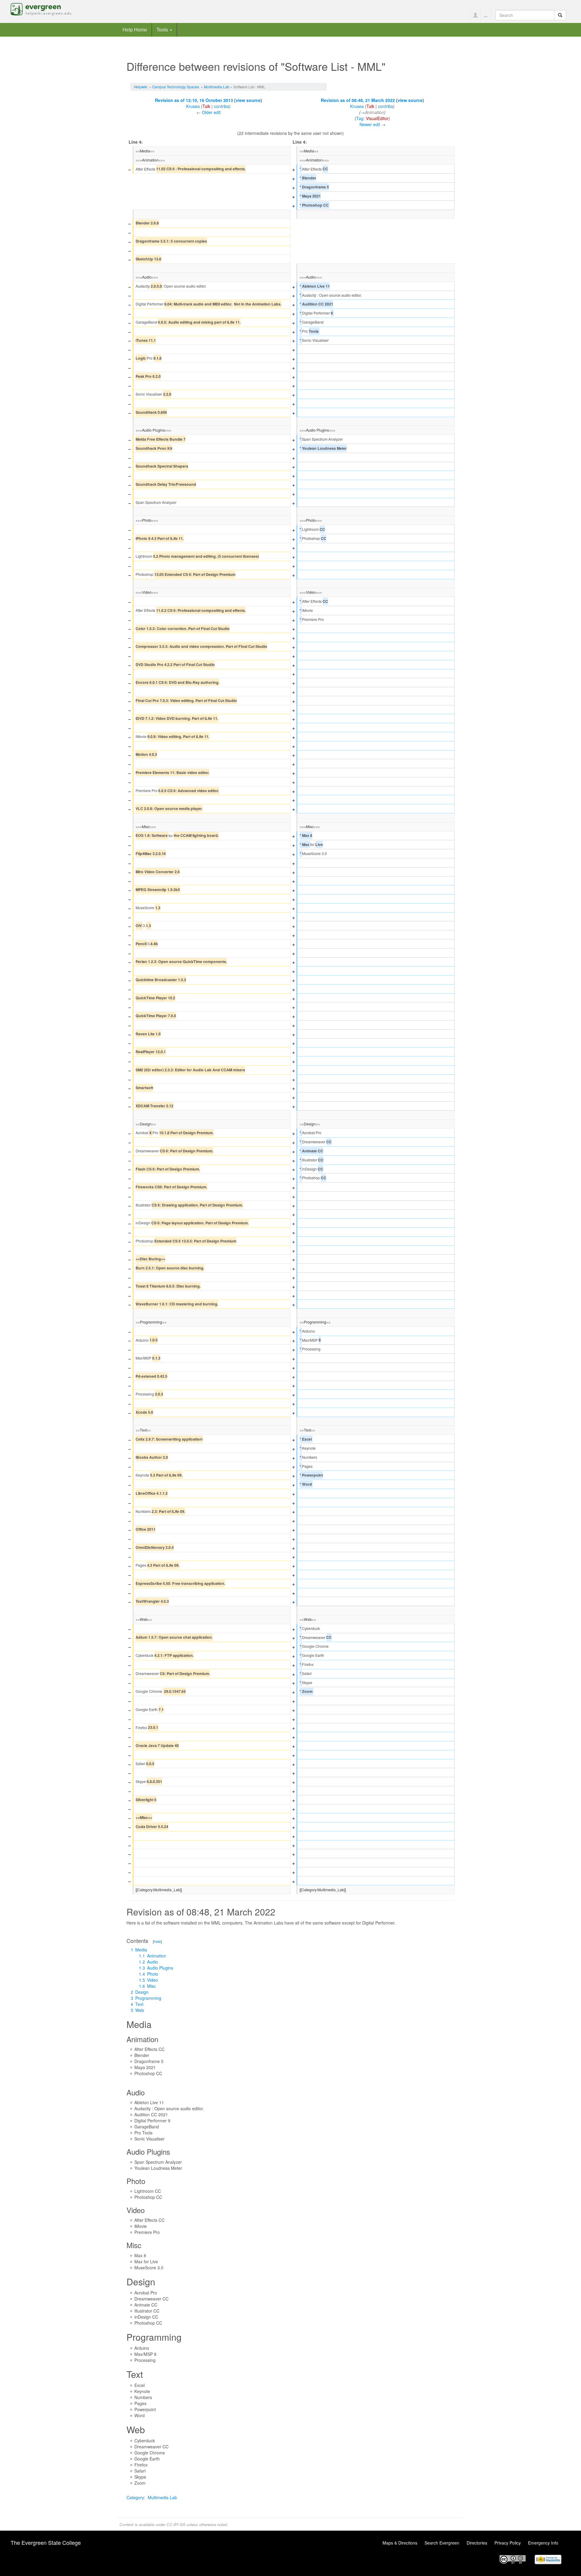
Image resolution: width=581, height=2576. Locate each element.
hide (157, 1941)
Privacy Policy (508, 2543)
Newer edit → (373, 124)
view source (248, 100)
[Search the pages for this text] (560, 15)
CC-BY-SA (176, 2524)
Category (135, 2497)
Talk (206, 106)
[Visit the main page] (41, 8)
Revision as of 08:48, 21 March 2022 (358, 100)
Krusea (193, 106)
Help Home (135, 30)
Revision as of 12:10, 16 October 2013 (194, 100)
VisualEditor (377, 118)
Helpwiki (141, 87)
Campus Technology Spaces (176, 87)
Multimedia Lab (217, 87)
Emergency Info (543, 2543)
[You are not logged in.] (475, 15)
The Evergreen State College (46, 2542)
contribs (222, 106)
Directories (477, 2543)
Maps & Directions (400, 2543)
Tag (360, 118)
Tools (163, 30)
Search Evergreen (442, 2543)
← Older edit (208, 112)
